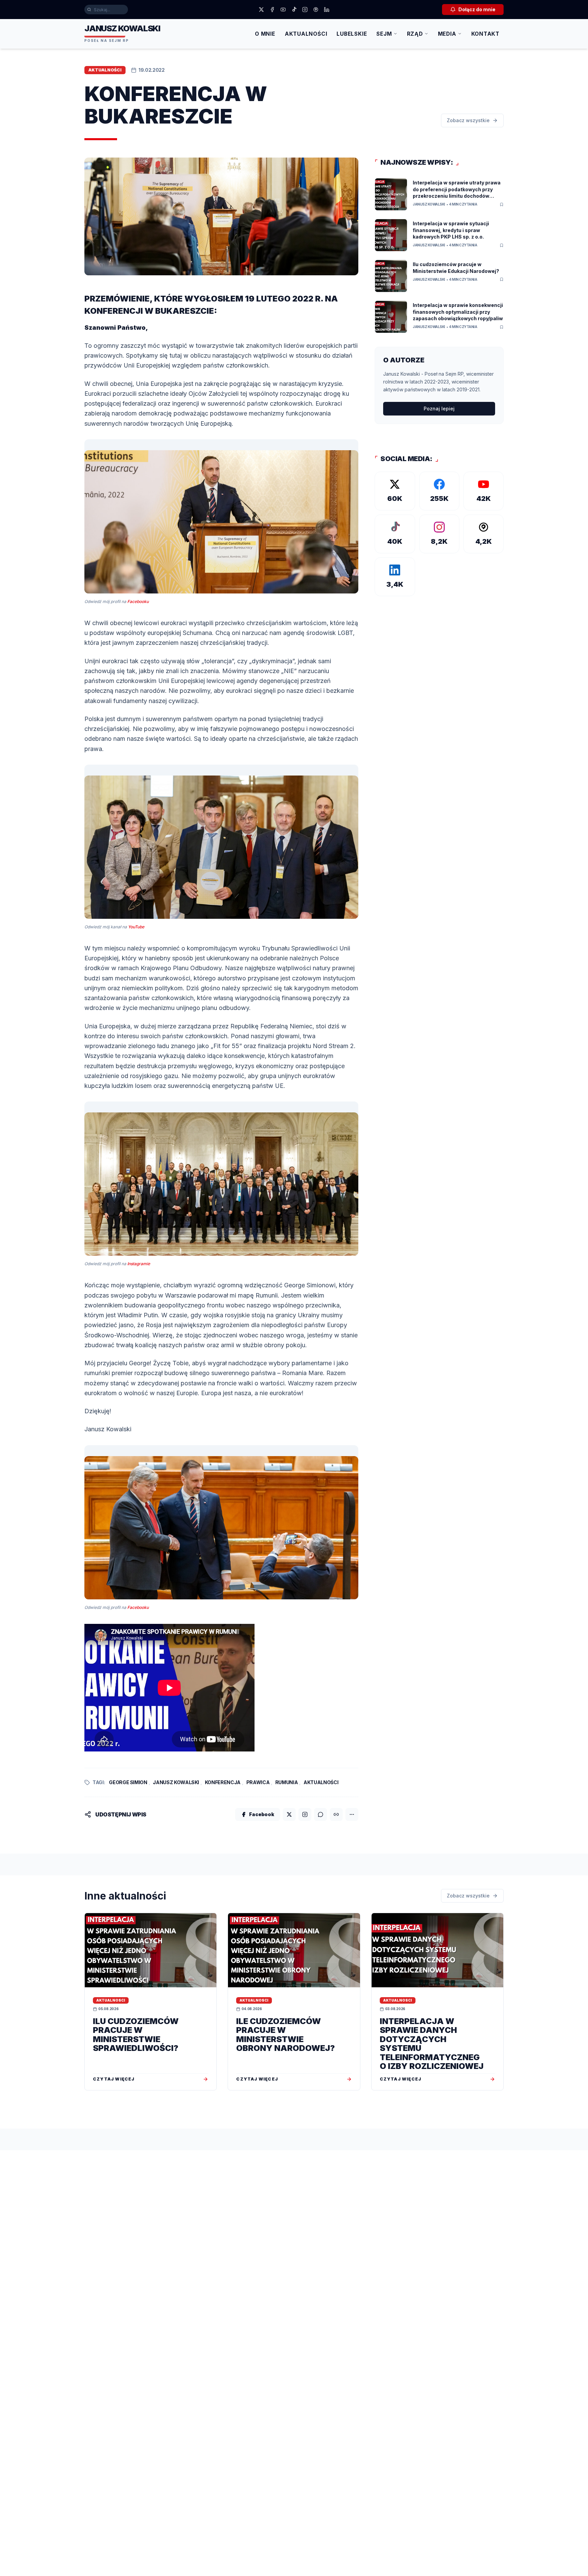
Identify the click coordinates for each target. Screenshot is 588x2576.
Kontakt (485, 34)
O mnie (265, 34)
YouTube (136, 927)
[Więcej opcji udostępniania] (352, 1814)
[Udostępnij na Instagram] (305, 1814)
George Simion (128, 1782)
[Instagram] (305, 10)
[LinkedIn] (327, 10)
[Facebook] (272, 10)
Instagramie (139, 1264)
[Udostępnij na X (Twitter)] (289, 1814)
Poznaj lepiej (439, 409)
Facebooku (138, 601)
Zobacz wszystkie (468, 120)
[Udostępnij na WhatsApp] (321, 1814)
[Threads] (316, 10)
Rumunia (287, 1782)
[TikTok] (294, 10)
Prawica (258, 1782)
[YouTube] (283, 10)
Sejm (384, 34)
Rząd (415, 34)
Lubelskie (352, 34)
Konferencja (223, 1782)
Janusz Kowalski (176, 1782)
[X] (261, 10)
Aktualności (306, 34)
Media (447, 34)
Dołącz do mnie (477, 9)
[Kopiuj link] (336, 1814)
